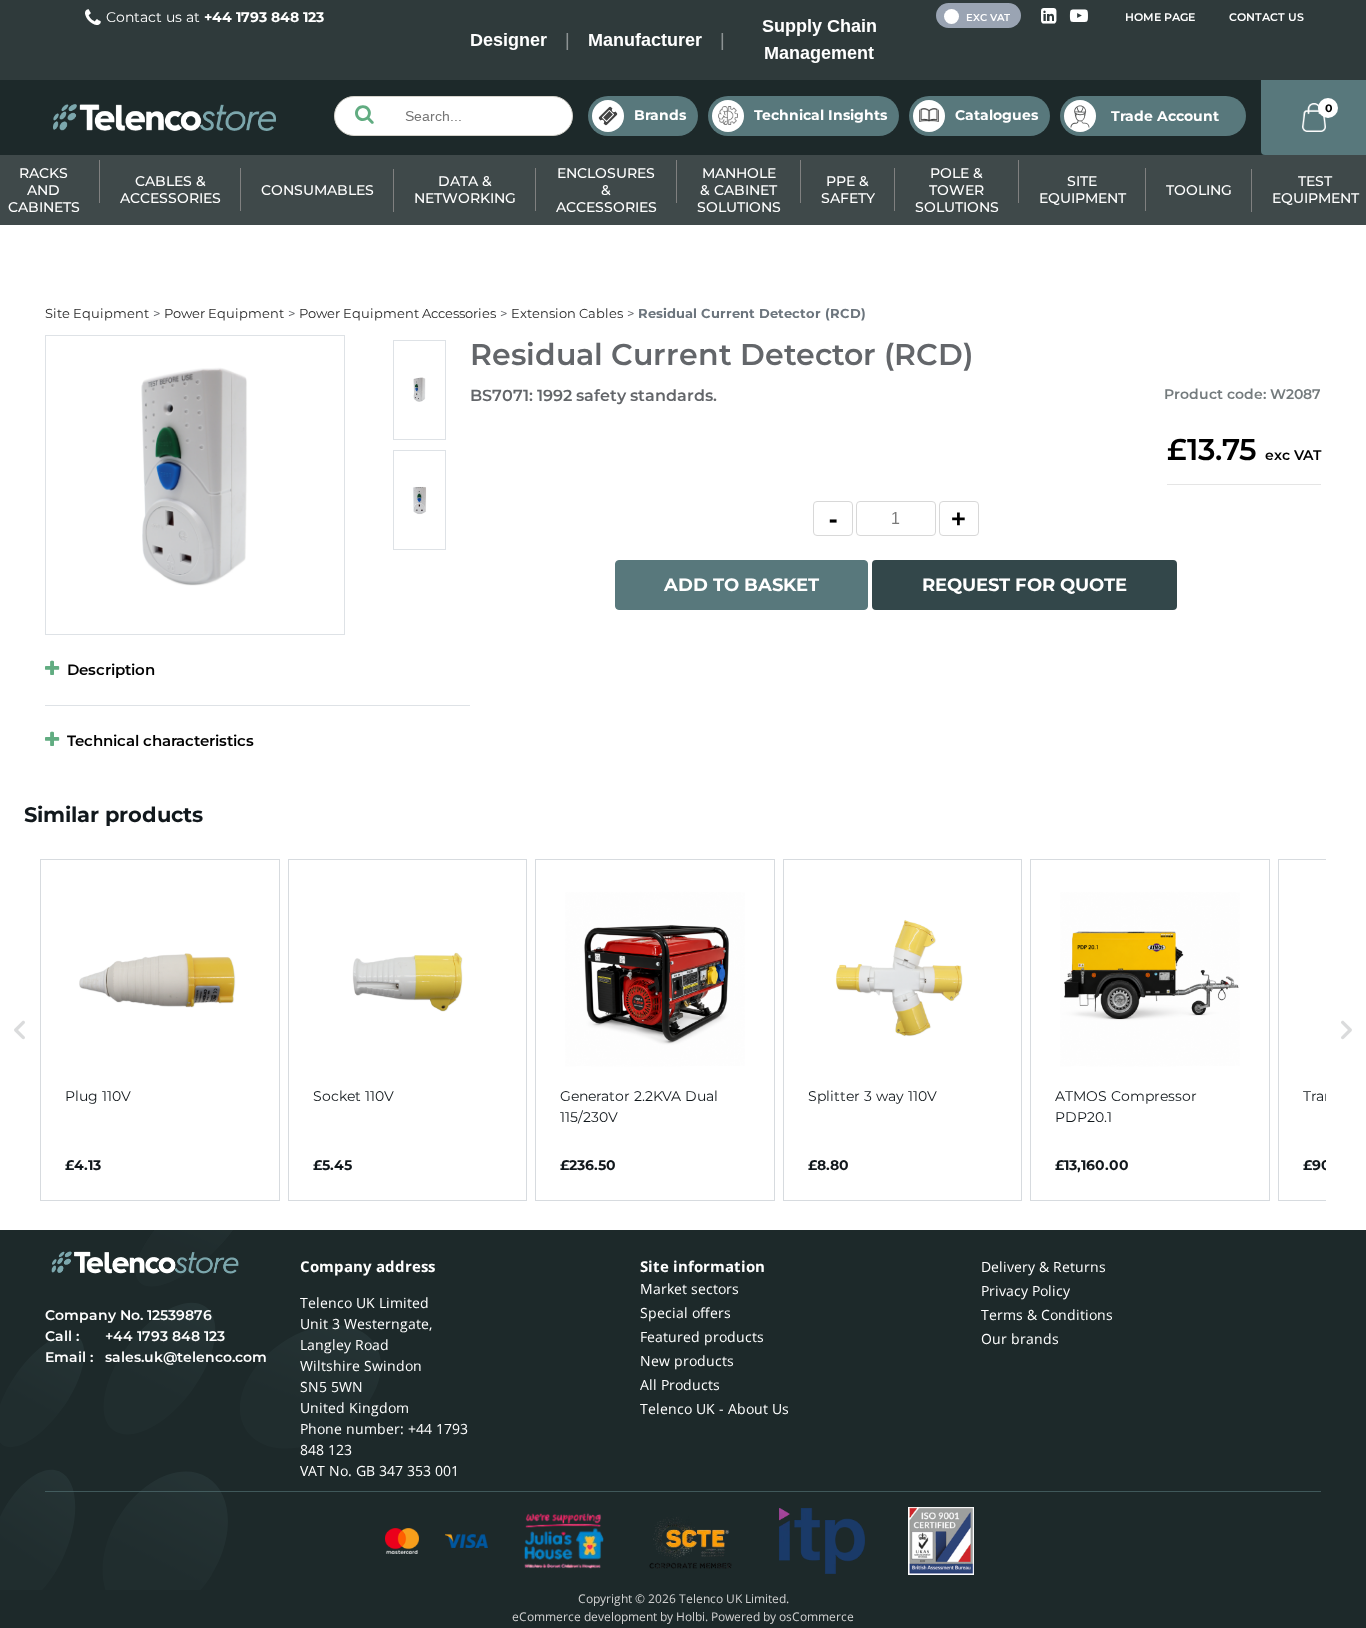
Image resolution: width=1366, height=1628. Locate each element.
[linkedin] (1050, 16)
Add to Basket (741, 585)
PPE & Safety (848, 189)
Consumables (317, 190)
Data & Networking (465, 189)
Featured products (702, 1336)
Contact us (1266, 17)
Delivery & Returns (1043, 1266)
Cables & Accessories (170, 189)
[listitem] (160, 1030)
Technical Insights (820, 115)
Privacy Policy (1025, 1290)
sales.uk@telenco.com (186, 1357)
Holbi (690, 1616)
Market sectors (689, 1288)
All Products (680, 1384)
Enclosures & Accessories (606, 190)
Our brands (1020, 1338)
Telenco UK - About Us (714, 1408)
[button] (20, 1030)
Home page (1160, 17)
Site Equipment (1082, 189)
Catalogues (996, 115)
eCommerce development (584, 1616)
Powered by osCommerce (782, 1616)
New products (687, 1360)
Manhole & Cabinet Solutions (739, 190)
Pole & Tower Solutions (957, 190)
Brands (660, 115)
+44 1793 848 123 (264, 17)
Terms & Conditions (1047, 1314)
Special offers (685, 1312)
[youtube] (1079, 16)
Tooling (1199, 190)
